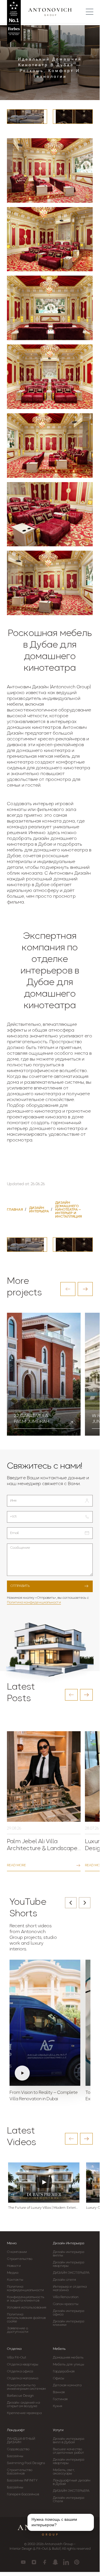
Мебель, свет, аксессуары (64, 2472)
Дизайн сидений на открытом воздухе (23, 2404)
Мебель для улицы (69, 2365)
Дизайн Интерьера (68, 2243)
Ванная (59, 2392)
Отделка (14, 2349)
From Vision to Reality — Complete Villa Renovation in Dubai (44, 2096)
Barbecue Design (21, 2396)
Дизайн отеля (64, 2280)
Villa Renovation (66, 2297)
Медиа (13, 2273)
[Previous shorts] (71, 1903)
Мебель (59, 2349)
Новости (14, 2266)
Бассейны (15, 2456)
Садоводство (18, 2449)
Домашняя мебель (68, 2358)
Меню (12, 2243)
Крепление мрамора (24, 2413)
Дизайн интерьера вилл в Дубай (69, 2441)
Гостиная (60, 2399)
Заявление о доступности (18, 2330)
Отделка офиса (20, 2372)
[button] (68, 1289)
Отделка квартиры (23, 2365)
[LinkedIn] (66, 2562)
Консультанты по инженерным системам (26, 2387)
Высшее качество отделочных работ (69, 2451)
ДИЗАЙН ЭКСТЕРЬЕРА (71, 2273)
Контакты (15, 2280)
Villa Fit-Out (17, 2358)
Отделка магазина (23, 2378)
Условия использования (27, 2308)
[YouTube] (23, 2562)
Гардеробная (64, 2372)
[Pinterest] (77, 2562)
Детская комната (67, 2385)
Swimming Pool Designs (26, 2463)
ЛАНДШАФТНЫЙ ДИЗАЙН (21, 2441)
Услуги (58, 2430)
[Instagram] (34, 2562)
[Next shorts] (85, 1903)
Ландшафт (16, 2430)
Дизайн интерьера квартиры (69, 2264)
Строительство (20, 2259)
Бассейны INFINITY (22, 2481)
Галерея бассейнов (23, 2494)
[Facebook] (45, 2562)
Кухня (58, 2406)
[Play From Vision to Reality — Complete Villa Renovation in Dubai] (45, 2023)
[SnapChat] (55, 2562)
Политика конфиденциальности (34, 1603)
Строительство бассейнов (20, 2472)
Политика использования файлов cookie (26, 2318)
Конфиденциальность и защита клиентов (26, 2299)
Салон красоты (66, 2304)
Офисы (59, 2378)
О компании (17, 2252)
